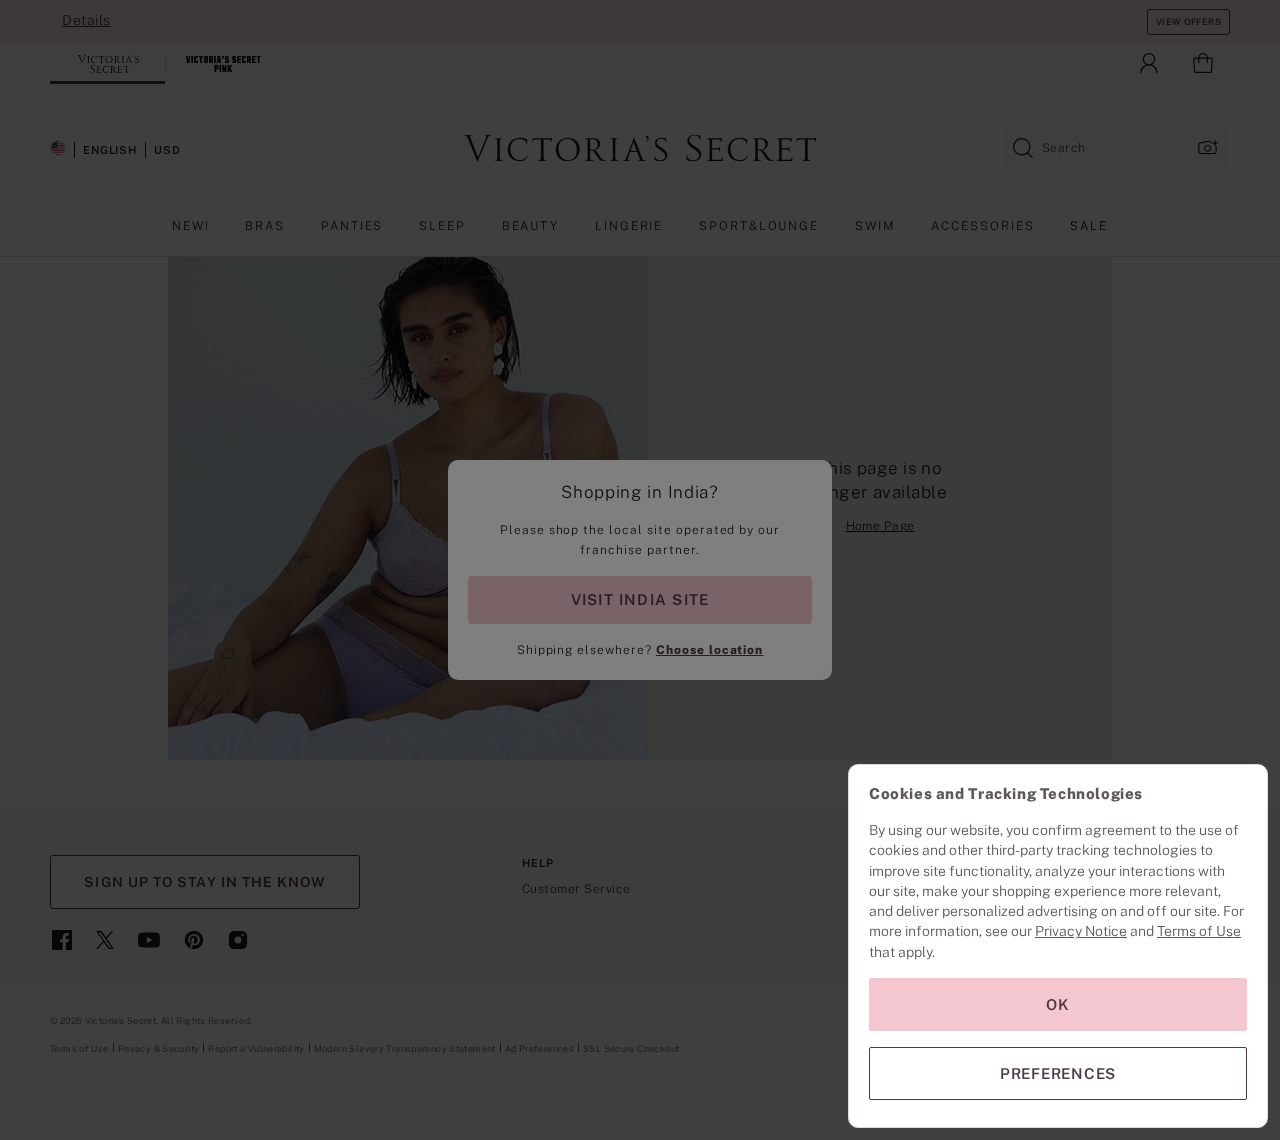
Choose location (709, 650)
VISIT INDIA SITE (640, 599)
